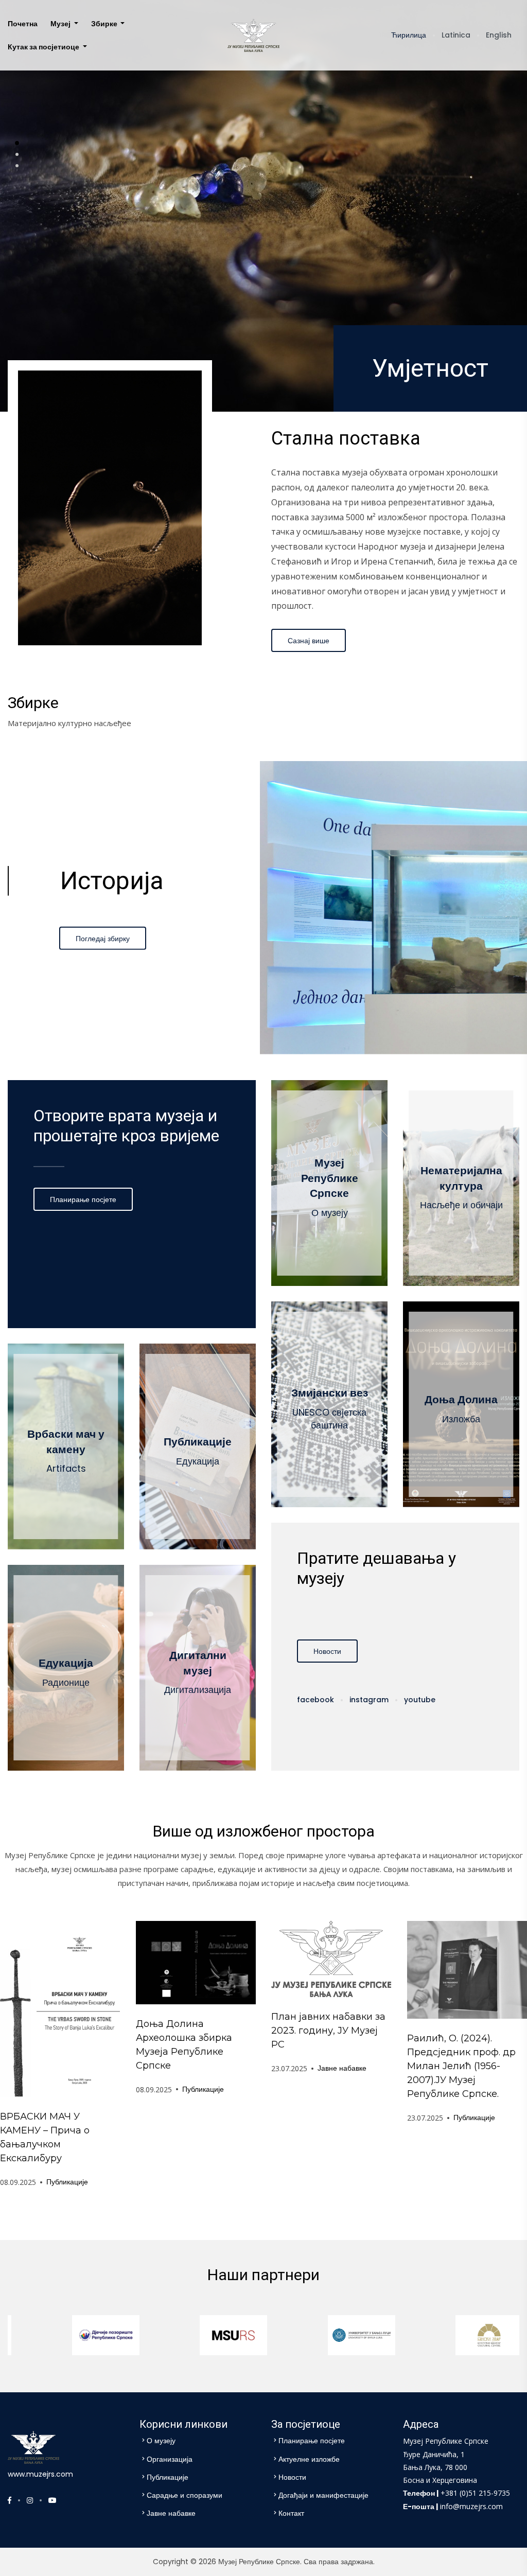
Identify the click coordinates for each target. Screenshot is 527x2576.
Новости (327, 1651)
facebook (315, 1700)
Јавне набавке (342, 2068)
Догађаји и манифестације (323, 2495)
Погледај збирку (103, 938)
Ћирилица (409, 35)
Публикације (67, 2182)
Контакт (291, 2513)
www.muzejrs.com (40, 2474)
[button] (17, 143)
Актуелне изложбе (309, 2459)
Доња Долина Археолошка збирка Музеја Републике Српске (184, 2045)
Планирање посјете (83, 1199)
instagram (369, 1700)
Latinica (456, 35)
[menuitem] (23, 24)
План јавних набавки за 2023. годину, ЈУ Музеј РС (328, 2031)
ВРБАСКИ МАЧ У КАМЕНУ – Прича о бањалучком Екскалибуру (45, 2137)
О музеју (161, 2441)
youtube (420, 1700)
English (499, 35)
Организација (170, 2459)
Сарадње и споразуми (185, 2495)
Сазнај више (309, 641)
